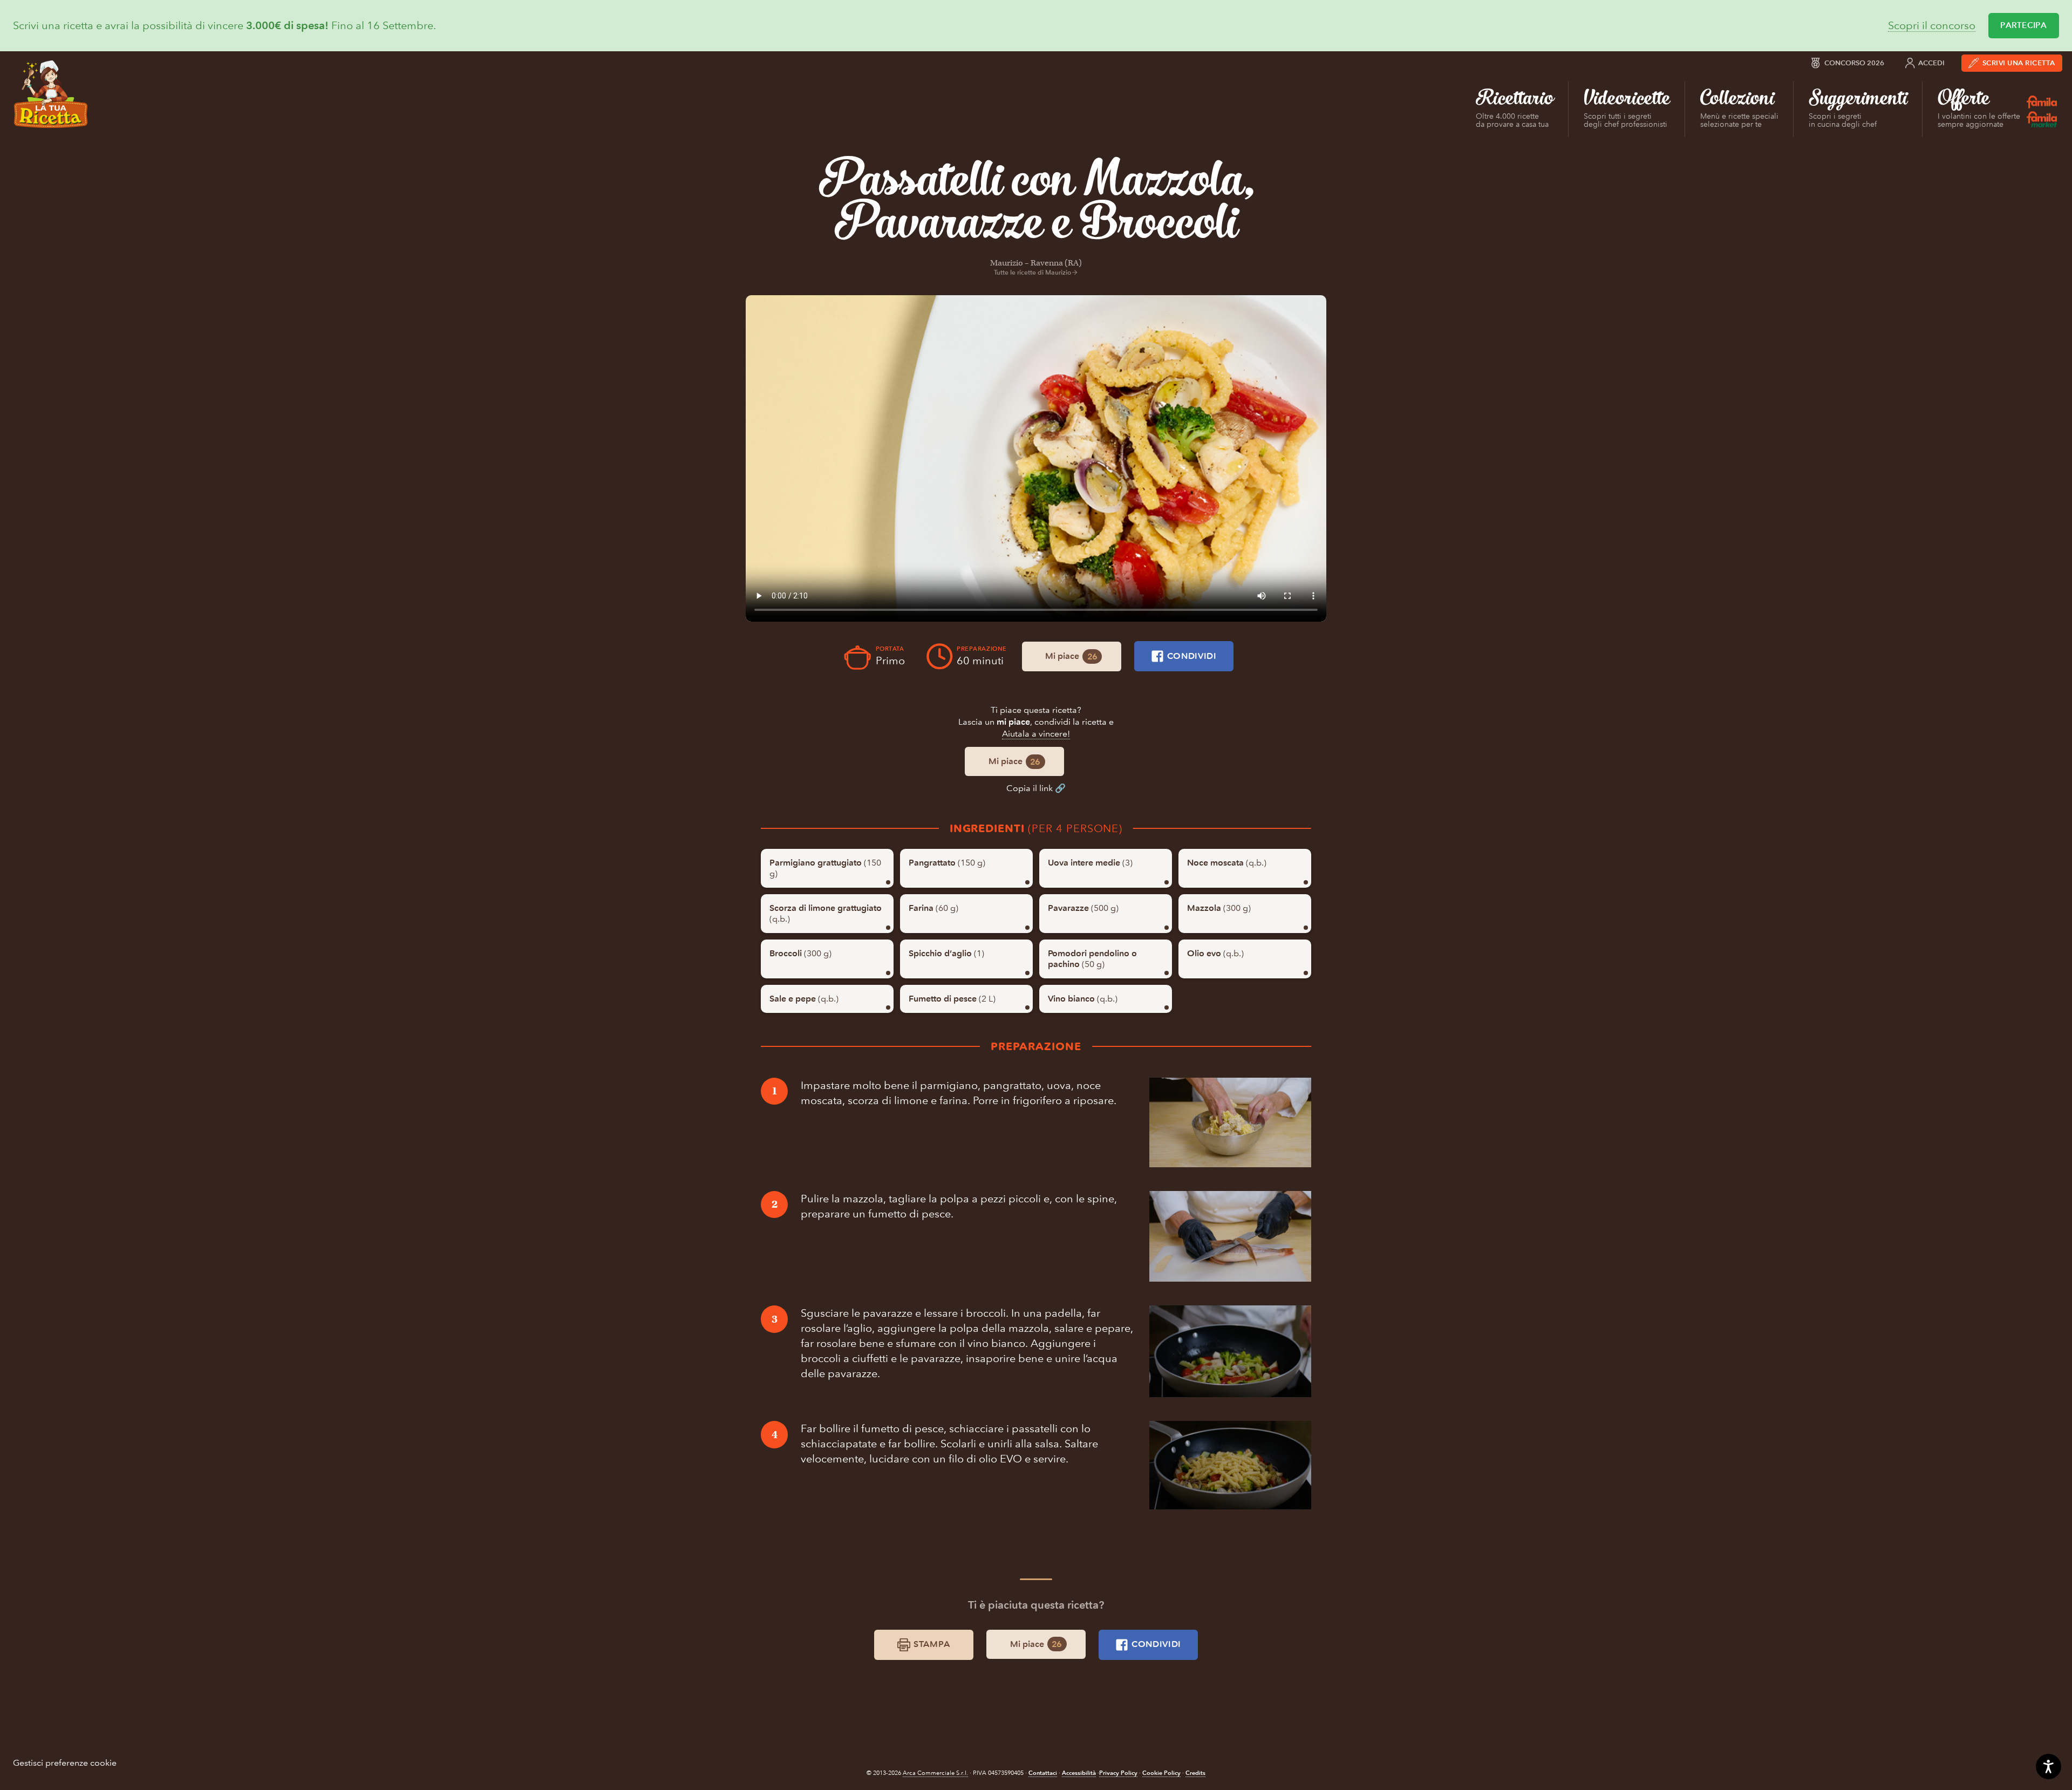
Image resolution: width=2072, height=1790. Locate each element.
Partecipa (2023, 25)
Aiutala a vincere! (1036, 734)
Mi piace (1071, 656)
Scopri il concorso (1932, 26)
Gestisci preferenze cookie (65, 1763)
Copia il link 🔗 (1036, 788)
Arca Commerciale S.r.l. (935, 1773)
